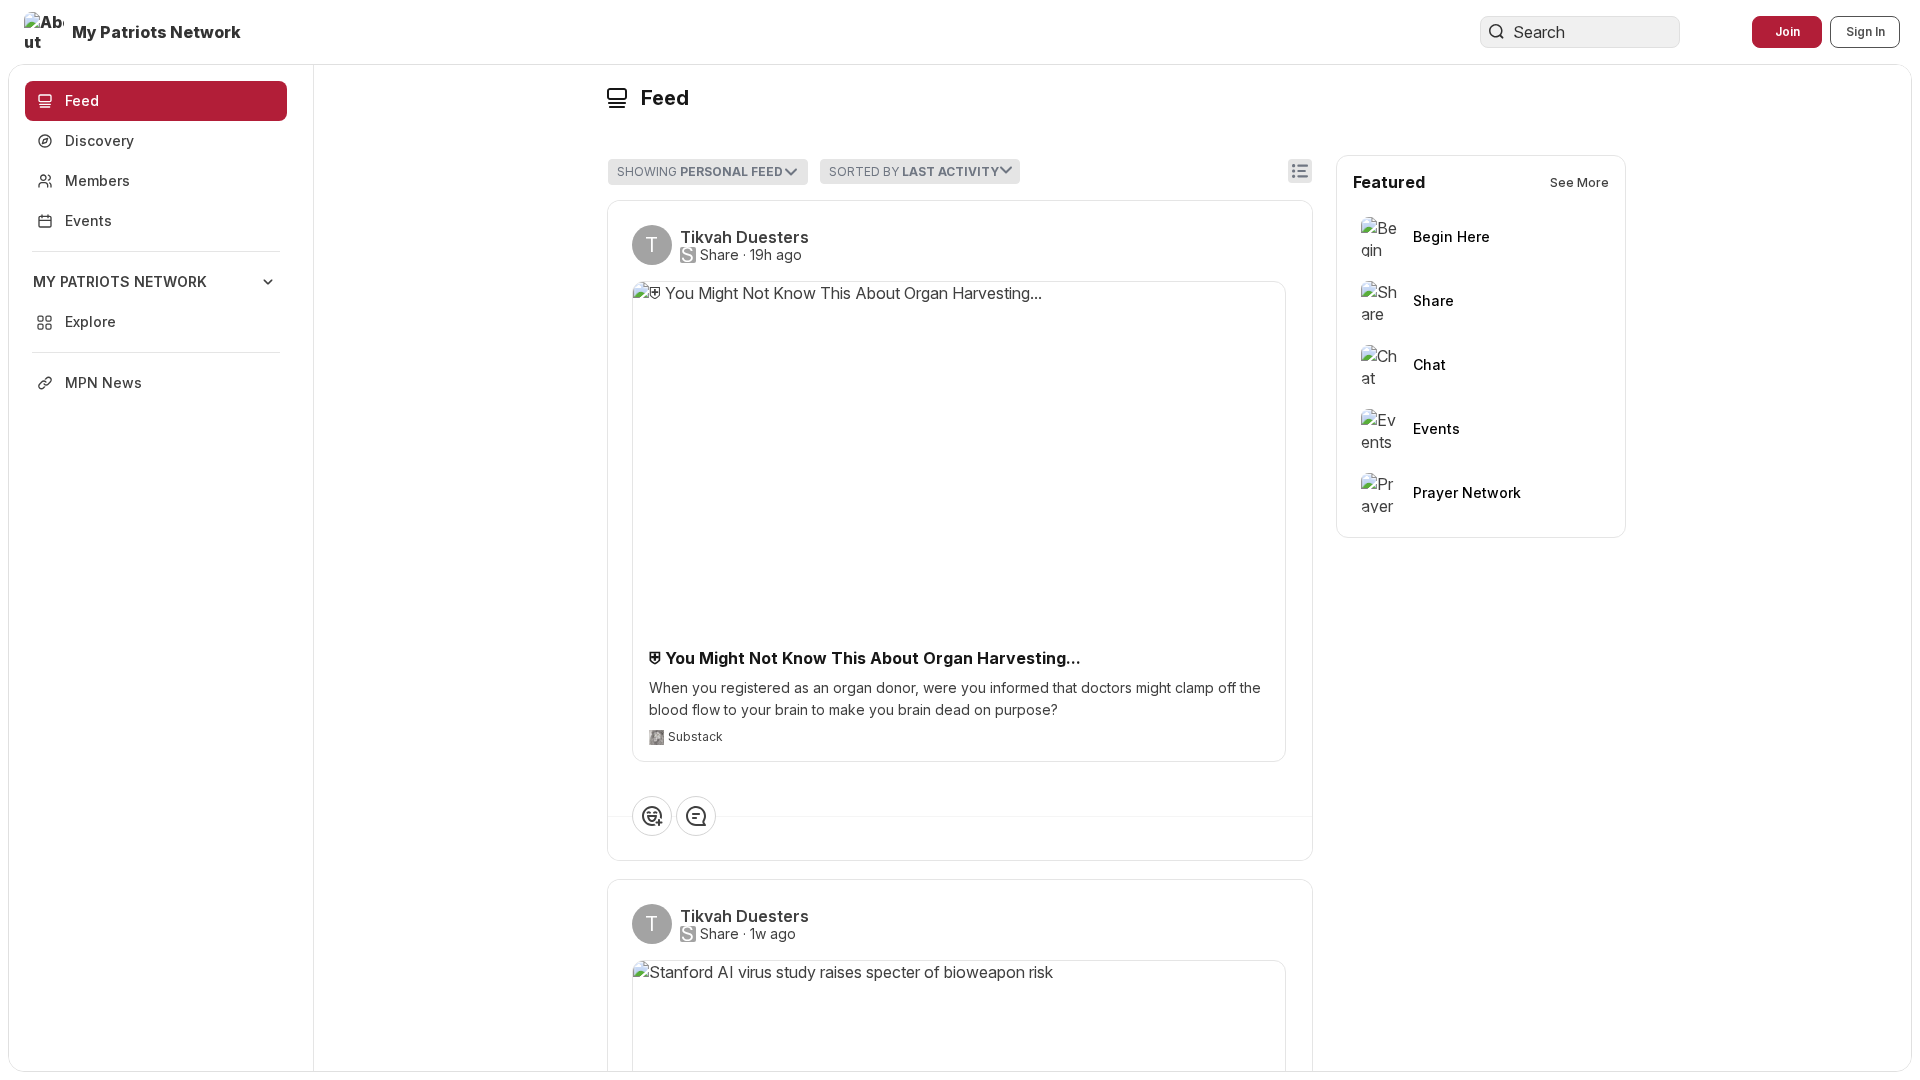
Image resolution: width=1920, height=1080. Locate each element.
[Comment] (696, 816)
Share (719, 255)
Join (1787, 31)
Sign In (1865, 31)
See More (1579, 182)
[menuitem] (156, 302)
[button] (134, 32)
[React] (652, 816)
